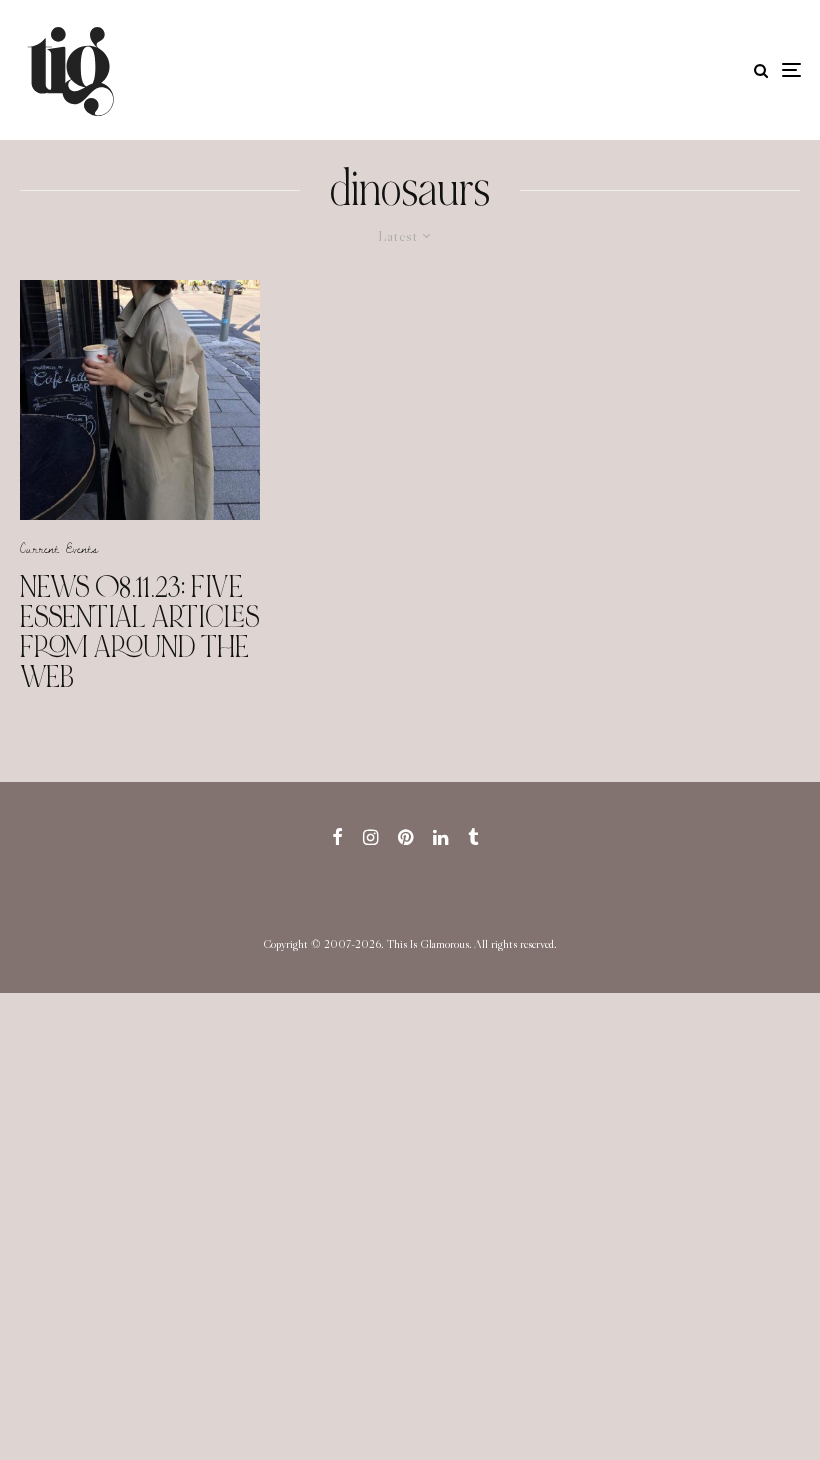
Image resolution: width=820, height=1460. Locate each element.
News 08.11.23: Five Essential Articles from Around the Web (139, 632)
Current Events (59, 548)
